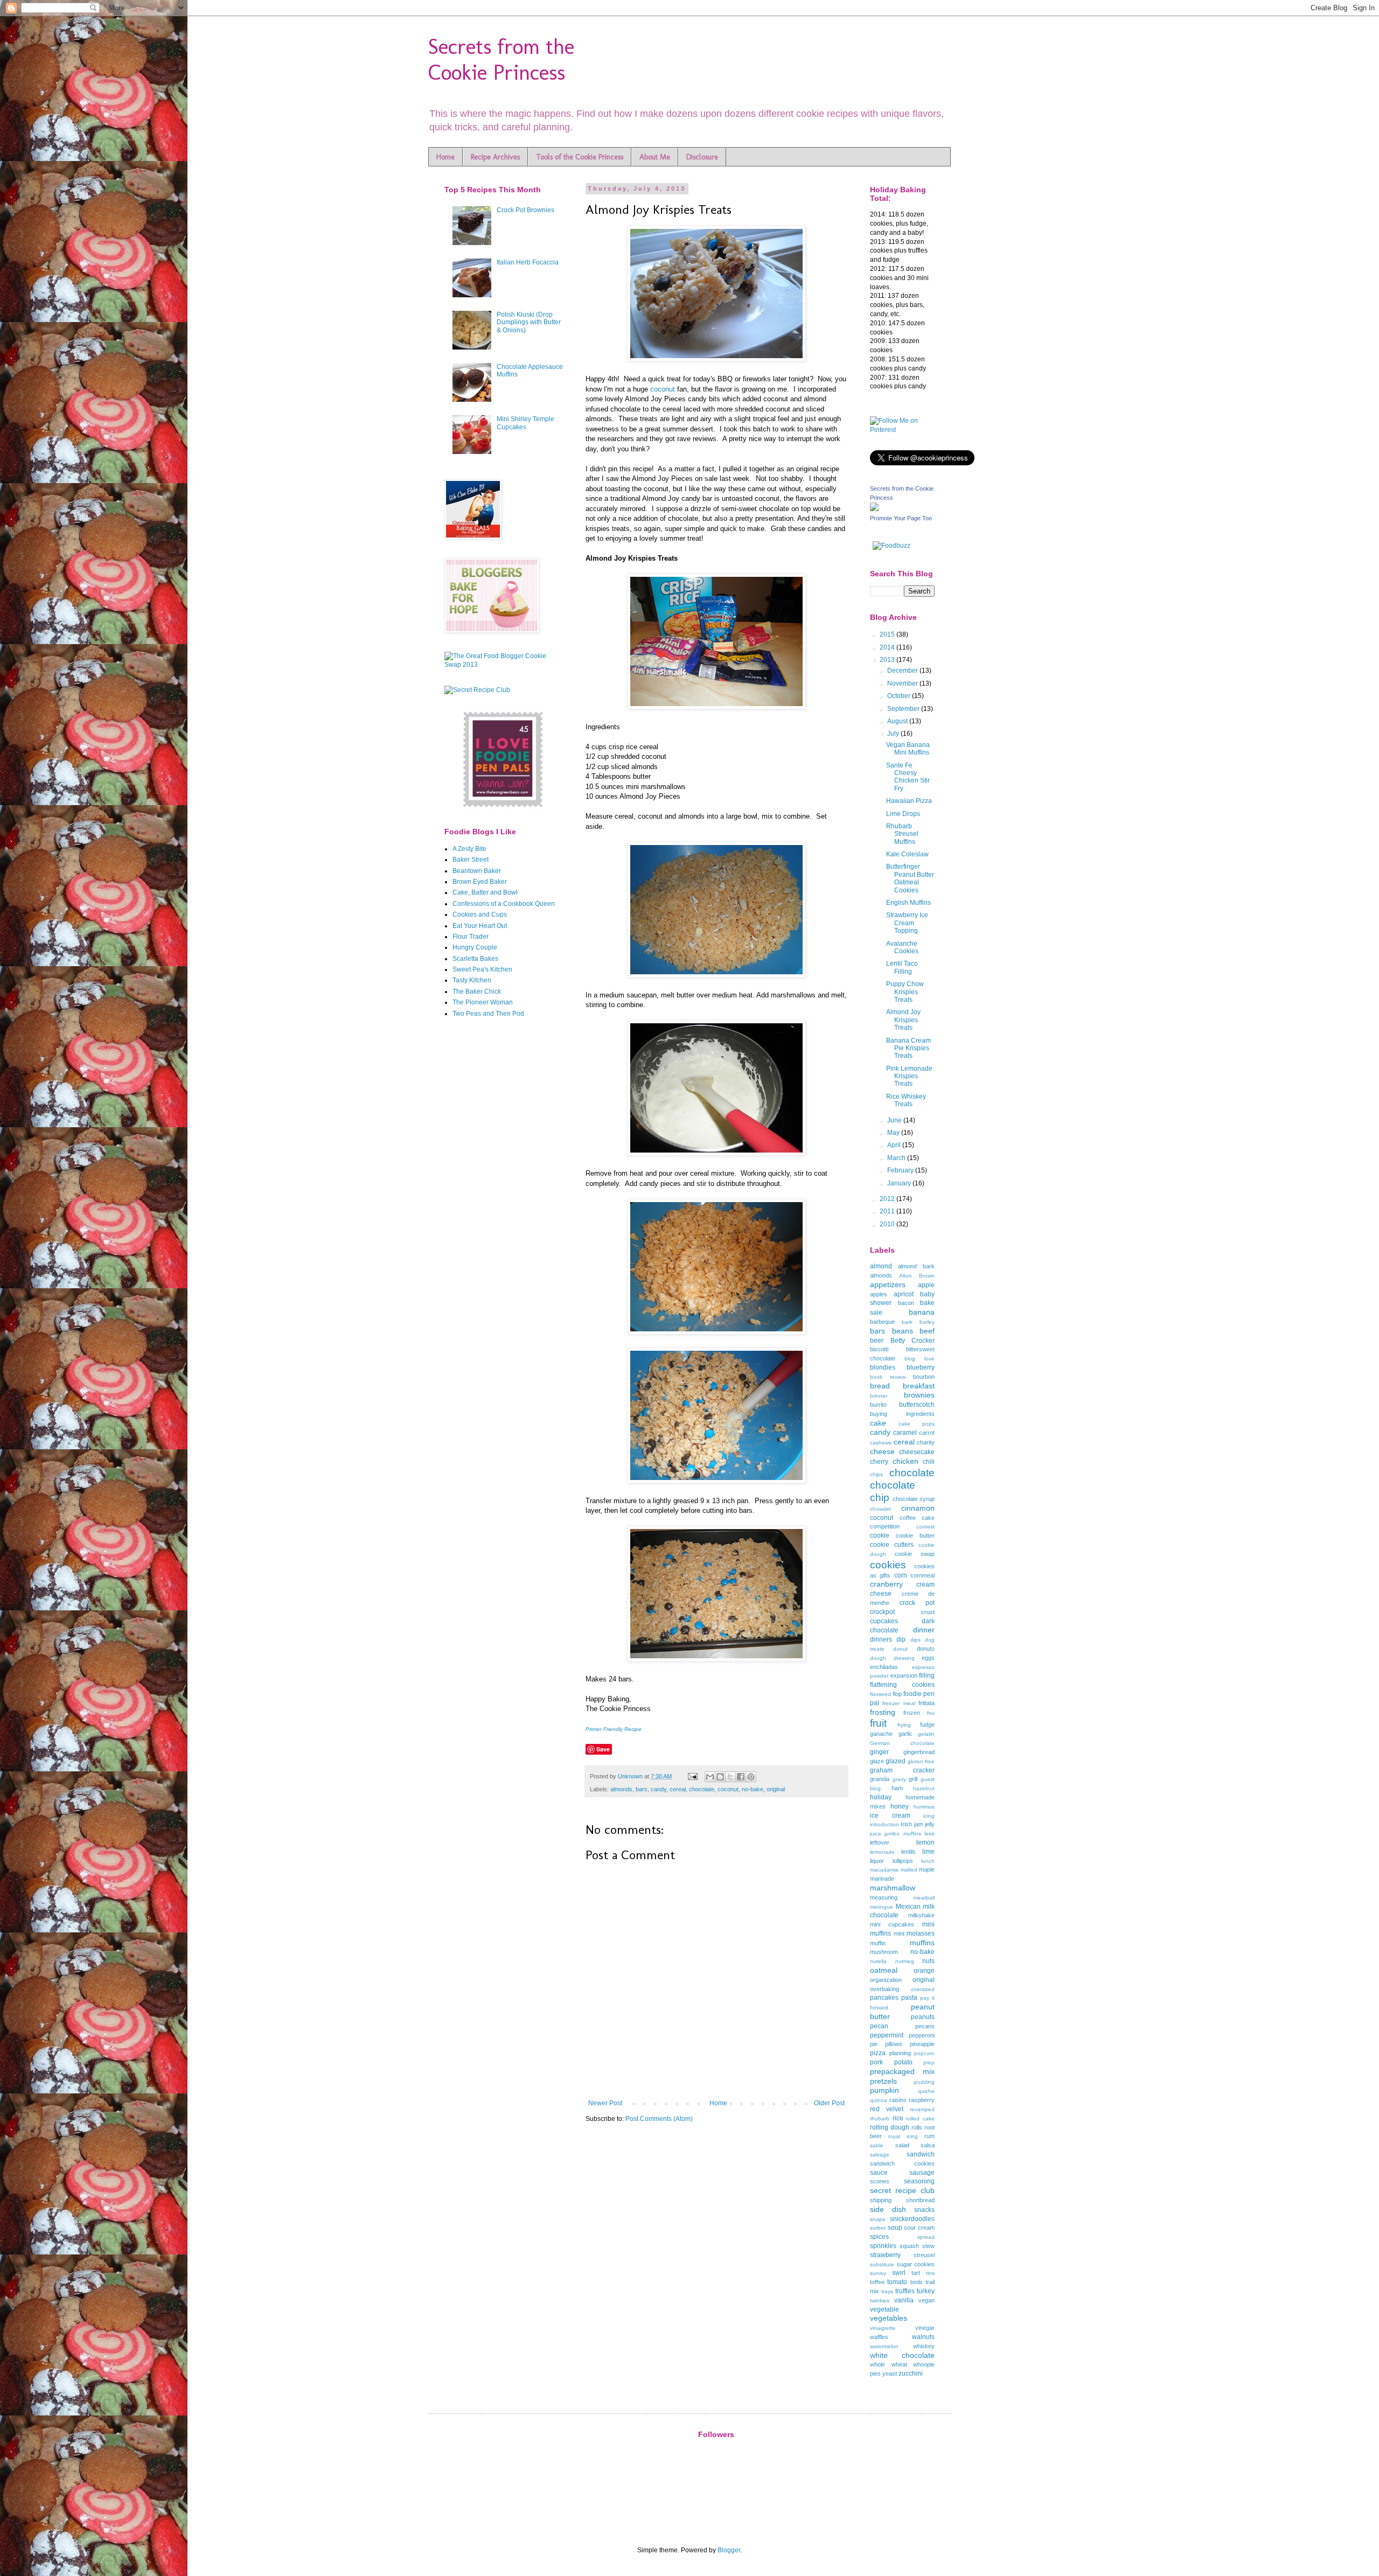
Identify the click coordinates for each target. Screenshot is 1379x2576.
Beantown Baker (477, 871)
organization (886, 1980)
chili (929, 1462)
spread (926, 2237)
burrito (878, 1405)
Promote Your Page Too (901, 518)
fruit (878, 1723)
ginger (879, 1752)
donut (900, 1649)
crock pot (917, 1603)
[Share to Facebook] (741, 1777)
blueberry (921, 1367)
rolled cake (920, 2118)
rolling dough (890, 2127)
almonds (621, 1789)
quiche (926, 2091)
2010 (888, 1224)
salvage (880, 2155)
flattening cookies (902, 1685)
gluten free (921, 1761)
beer (877, 1341)
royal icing (903, 2136)
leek (929, 1834)
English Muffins (908, 903)
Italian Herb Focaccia (528, 262)
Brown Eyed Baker (480, 882)
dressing (904, 1658)
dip (901, 1639)
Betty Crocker (913, 1341)
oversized (923, 1989)
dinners (881, 1639)
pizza (878, 2053)
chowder (880, 1509)
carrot (927, 1433)
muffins (922, 1943)
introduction (884, 1824)
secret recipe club (902, 2190)
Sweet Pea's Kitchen (482, 969)
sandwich (921, 2154)
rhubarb (880, 2118)
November (903, 683)
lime (928, 1852)
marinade (882, 1879)
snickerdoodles (912, 2219)
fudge (927, 1725)
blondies (883, 1367)
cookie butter (915, 1535)
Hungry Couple (475, 947)
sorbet (878, 2228)
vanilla (904, 2300)
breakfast (919, 1386)
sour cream (919, 2228)
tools (917, 2282)
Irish (906, 1824)
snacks (924, 2210)
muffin (878, 1943)
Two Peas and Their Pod (488, 1014)
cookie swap (915, 1554)
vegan (927, 2300)
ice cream (890, 1816)
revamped (922, 2109)
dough (878, 1658)
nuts (928, 1961)
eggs (928, 1658)
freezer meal (899, 1703)
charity (926, 1442)
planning (900, 2053)
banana (922, 1312)
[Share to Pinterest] (751, 1777)
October (900, 696)
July (894, 734)
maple (927, 1869)
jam (919, 1824)
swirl (899, 2273)
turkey (926, 2291)
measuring (884, 1897)
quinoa (879, 2100)
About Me (655, 157)
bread (880, 1386)
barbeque (882, 1322)
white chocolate (902, 2355)
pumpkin (884, 2090)
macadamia (884, 1870)
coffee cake (917, 1518)
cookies (888, 1565)
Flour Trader (471, 937)
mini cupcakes (892, 1924)
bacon (906, 1303)
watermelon (884, 2346)
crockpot (882, 1612)
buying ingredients (902, 1414)
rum (929, 2136)
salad (902, 2145)
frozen (912, 1713)
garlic (906, 1734)
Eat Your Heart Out (480, 926)
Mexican (908, 1907)
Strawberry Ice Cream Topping (907, 923)
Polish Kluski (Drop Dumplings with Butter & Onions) (529, 322)
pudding (924, 2082)
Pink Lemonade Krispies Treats (909, 1076)
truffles (905, 2291)
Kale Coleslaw (907, 854)
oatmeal (884, 1970)
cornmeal (922, 1575)
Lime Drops (903, 814)
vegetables (889, 2318)
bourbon (924, 1377)
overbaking (884, 1989)
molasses (921, 1933)
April (895, 1145)
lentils (908, 1852)
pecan (879, 2026)
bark (907, 1322)
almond (881, 1266)
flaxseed (880, 1694)
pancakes (884, 1998)
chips (876, 1474)
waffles (879, 2337)
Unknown (631, 1776)
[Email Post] (692, 1776)
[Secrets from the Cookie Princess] (874, 509)
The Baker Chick (477, 992)
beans (903, 1331)
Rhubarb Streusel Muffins (902, 834)
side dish (888, 2209)
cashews (881, 1443)
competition (885, 1526)
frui (931, 1713)
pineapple (922, 2044)
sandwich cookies (902, 2163)
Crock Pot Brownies (525, 210)
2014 (888, 647)
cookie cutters (892, 1545)
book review (888, 1377)
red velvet (887, 2109)
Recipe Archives (495, 157)
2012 (888, 1199)
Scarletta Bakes (475, 959)
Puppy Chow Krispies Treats (905, 992)
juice (876, 1834)
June (895, 1120)
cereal (678, 1789)
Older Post (829, 2103)
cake (878, 1423)
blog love (920, 1359)
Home (445, 157)
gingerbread (919, 1752)
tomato (897, 2282)
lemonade (882, 1852)
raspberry (922, 2100)
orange (924, 1971)
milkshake (921, 1915)
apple (926, 1285)
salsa (928, 2145)
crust (928, 1612)
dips (915, 1640)
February (901, 1170)
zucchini (911, 2373)
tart (916, 2273)
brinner (879, 1396)
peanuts (923, 2017)
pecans (925, 2026)
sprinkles (883, 2246)
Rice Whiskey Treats (906, 1100)
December (903, 671)
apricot (904, 1294)
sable (877, 2145)
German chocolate (902, 1743)
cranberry (886, 1584)
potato (903, 2062)
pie (874, 2044)
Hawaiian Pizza (909, 801)
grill (913, 1779)
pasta (909, 1998)
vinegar (925, 2328)
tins (930, 2273)
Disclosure (702, 157)
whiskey (924, 2346)
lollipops (903, 1861)
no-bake (753, 1789)
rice (898, 2118)
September (904, 709)
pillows (894, 2044)
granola (880, 1779)
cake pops (917, 1424)
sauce (879, 2173)
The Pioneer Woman (483, 1002)
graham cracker (902, 1770)
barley (927, 1322)
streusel (924, 2255)
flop (897, 1694)
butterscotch (917, 1405)
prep (929, 2062)
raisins (898, 2100)
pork (876, 2062)
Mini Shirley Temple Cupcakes (525, 423)
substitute (882, 2264)
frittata (927, 1703)
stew (928, 2246)
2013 (888, 660)
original (776, 1789)
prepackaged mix (902, 2071)
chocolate (702, 1789)
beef (927, 1331)
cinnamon (918, 1508)
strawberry (885, 2255)
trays (887, 2291)
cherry (879, 1462)
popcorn (924, 2053)
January (900, 1183)
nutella (878, 1961)
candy (659, 1789)
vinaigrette (883, 2328)
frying (904, 1725)
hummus (924, 1807)
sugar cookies (916, 2264)
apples (879, 1294)
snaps (877, 2219)
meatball (924, 1898)
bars (642, 1789)
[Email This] (710, 1777)
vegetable (884, 2309)
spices (879, 2237)
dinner (924, 1630)
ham (897, 1788)
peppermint (887, 2035)
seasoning (919, 2181)
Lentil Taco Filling (902, 967)
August (898, 721)
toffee (877, 2282)
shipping (881, 2200)
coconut (663, 389)
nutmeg (905, 1961)
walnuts (923, 2337)
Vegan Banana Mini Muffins (908, 749)
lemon (925, 1842)
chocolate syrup (914, 1499)
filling (927, 1676)
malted (909, 1870)
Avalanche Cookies (902, 947)
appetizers (888, 1284)
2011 (888, 1211)
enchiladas (884, 1667)
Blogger (729, 2550)
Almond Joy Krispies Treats (903, 1020)
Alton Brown (917, 1276)
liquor (877, 1861)
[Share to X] (730, 1777)
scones (880, 2181)
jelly (930, 1824)
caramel (905, 1433)
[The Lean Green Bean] (504, 806)
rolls (917, 2127)
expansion (904, 1676)
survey (878, 2273)
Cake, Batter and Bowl (485, 892)
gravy (899, 1779)
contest (925, 1527)
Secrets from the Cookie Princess (501, 59)
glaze (877, 1761)
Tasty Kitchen (472, 980)
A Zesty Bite (469, 849)
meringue (882, 1907)
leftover (880, 1842)
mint (899, 1933)
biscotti (879, 1349)
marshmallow (893, 1888)
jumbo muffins (903, 1834)
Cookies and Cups (480, 914)
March (897, 1158)
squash (909, 2246)
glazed (896, 1761)
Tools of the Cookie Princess (580, 157)
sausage (922, 2173)
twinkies (880, 2301)
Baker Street (471, 860)
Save (603, 1749)
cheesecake (917, 1452)
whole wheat (889, 2364)
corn (901, 1575)
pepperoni (922, 2035)
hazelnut (924, 1788)
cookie (880, 1535)
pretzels (883, 2081)
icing (929, 1816)
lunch (928, 1861)
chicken (906, 1461)
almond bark (916, 1266)
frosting (883, 1712)
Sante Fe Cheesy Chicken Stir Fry (908, 777)
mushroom (884, 1952)
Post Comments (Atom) (659, 2119)
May (894, 1133)
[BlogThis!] (720, 1777)
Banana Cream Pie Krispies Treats (908, 1048)
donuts (926, 1649)
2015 (888, 634)
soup (895, 2228)
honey (900, 1806)
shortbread (920, 2200)
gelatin (926, 1734)
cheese (882, 1451)
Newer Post (605, 2103)
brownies (919, 1395)
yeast (890, 2373)
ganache (881, 1734)
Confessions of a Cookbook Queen (504, 904)
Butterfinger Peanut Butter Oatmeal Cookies (910, 878)
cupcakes (884, 1621)
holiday (881, 1797)
